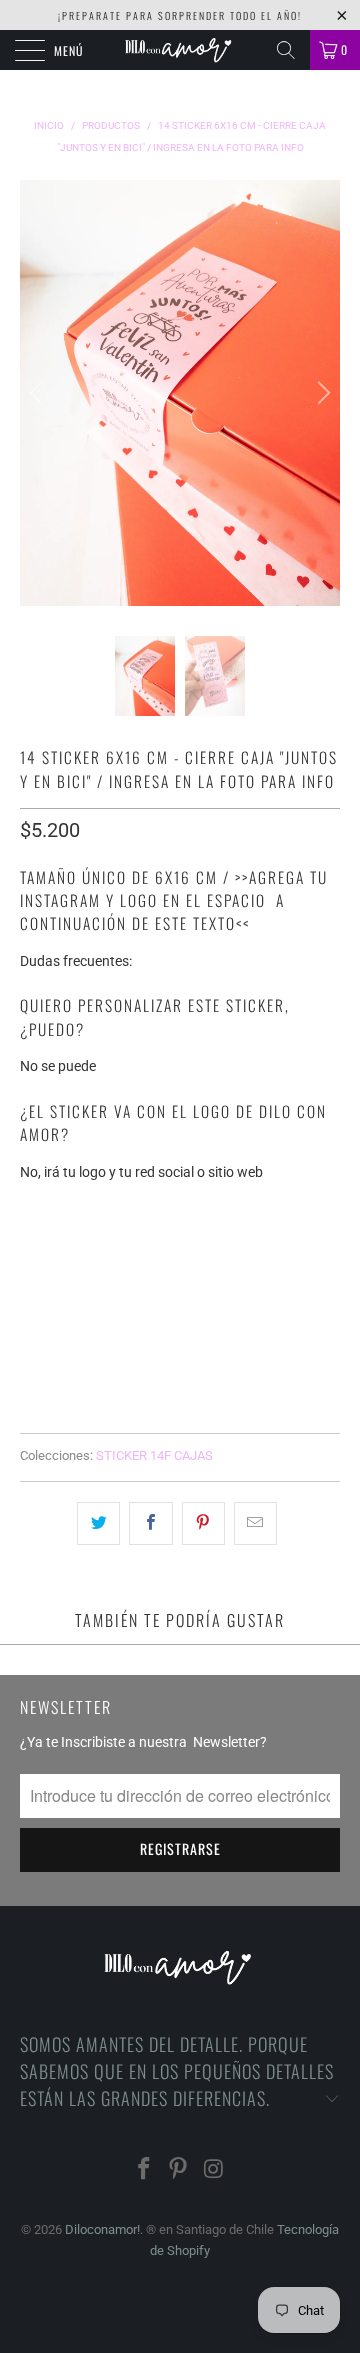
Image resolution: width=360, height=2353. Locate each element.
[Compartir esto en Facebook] (150, 1523)
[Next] (321, 393)
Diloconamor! (102, 2229)
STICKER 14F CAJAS (154, 1455)
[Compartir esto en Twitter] (98, 1523)
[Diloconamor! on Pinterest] (179, 2170)
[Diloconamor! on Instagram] (214, 2170)
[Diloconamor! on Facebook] (144, 2170)
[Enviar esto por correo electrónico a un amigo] (255, 1523)
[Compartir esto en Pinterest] (203, 1523)
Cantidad (52, 1294)
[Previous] (39, 393)
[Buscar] (286, 50)
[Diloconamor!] (180, 50)
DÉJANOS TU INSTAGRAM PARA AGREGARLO (154, 1208)
